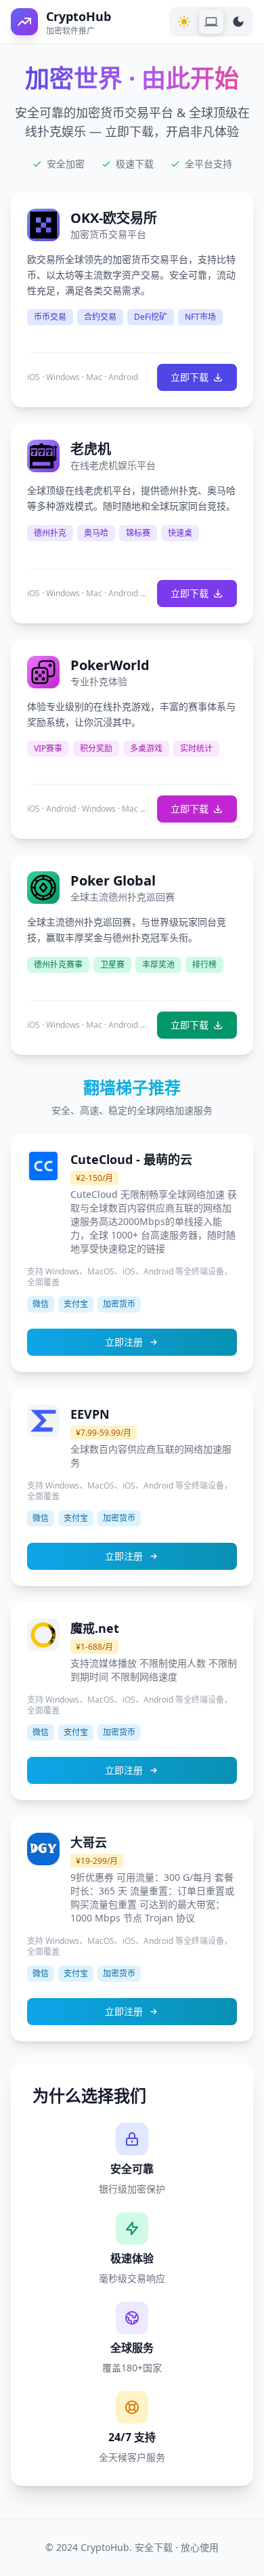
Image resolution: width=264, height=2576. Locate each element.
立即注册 (124, 1342)
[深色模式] (238, 22)
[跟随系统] (211, 22)
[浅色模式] (184, 22)
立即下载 (190, 377)
